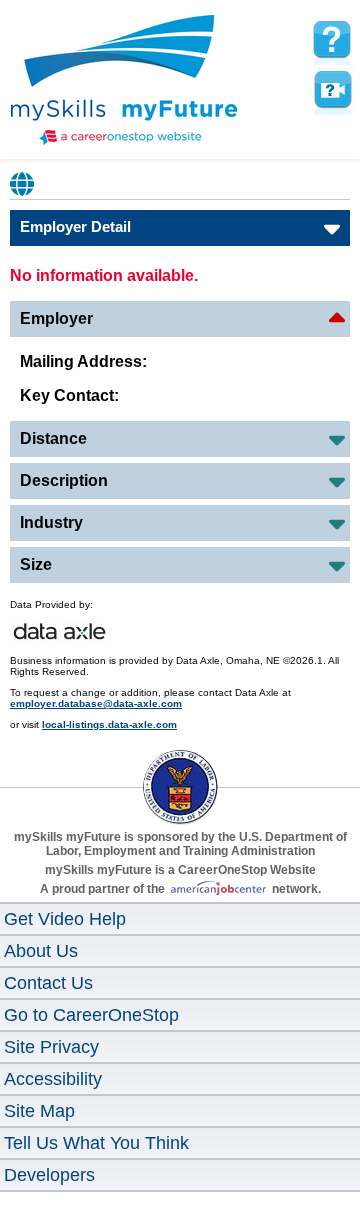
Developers (49, 1175)
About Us (41, 951)
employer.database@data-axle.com (96, 703)
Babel (23, 184)
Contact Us (48, 983)
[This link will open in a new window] (180, 769)
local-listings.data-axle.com (109, 724)
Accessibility (53, 1079)
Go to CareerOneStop (91, 1015)
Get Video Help (65, 919)
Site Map (39, 1111)
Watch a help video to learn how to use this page (332, 90)
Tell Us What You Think (96, 1143)
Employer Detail (75, 226)
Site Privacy (51, 1047)
